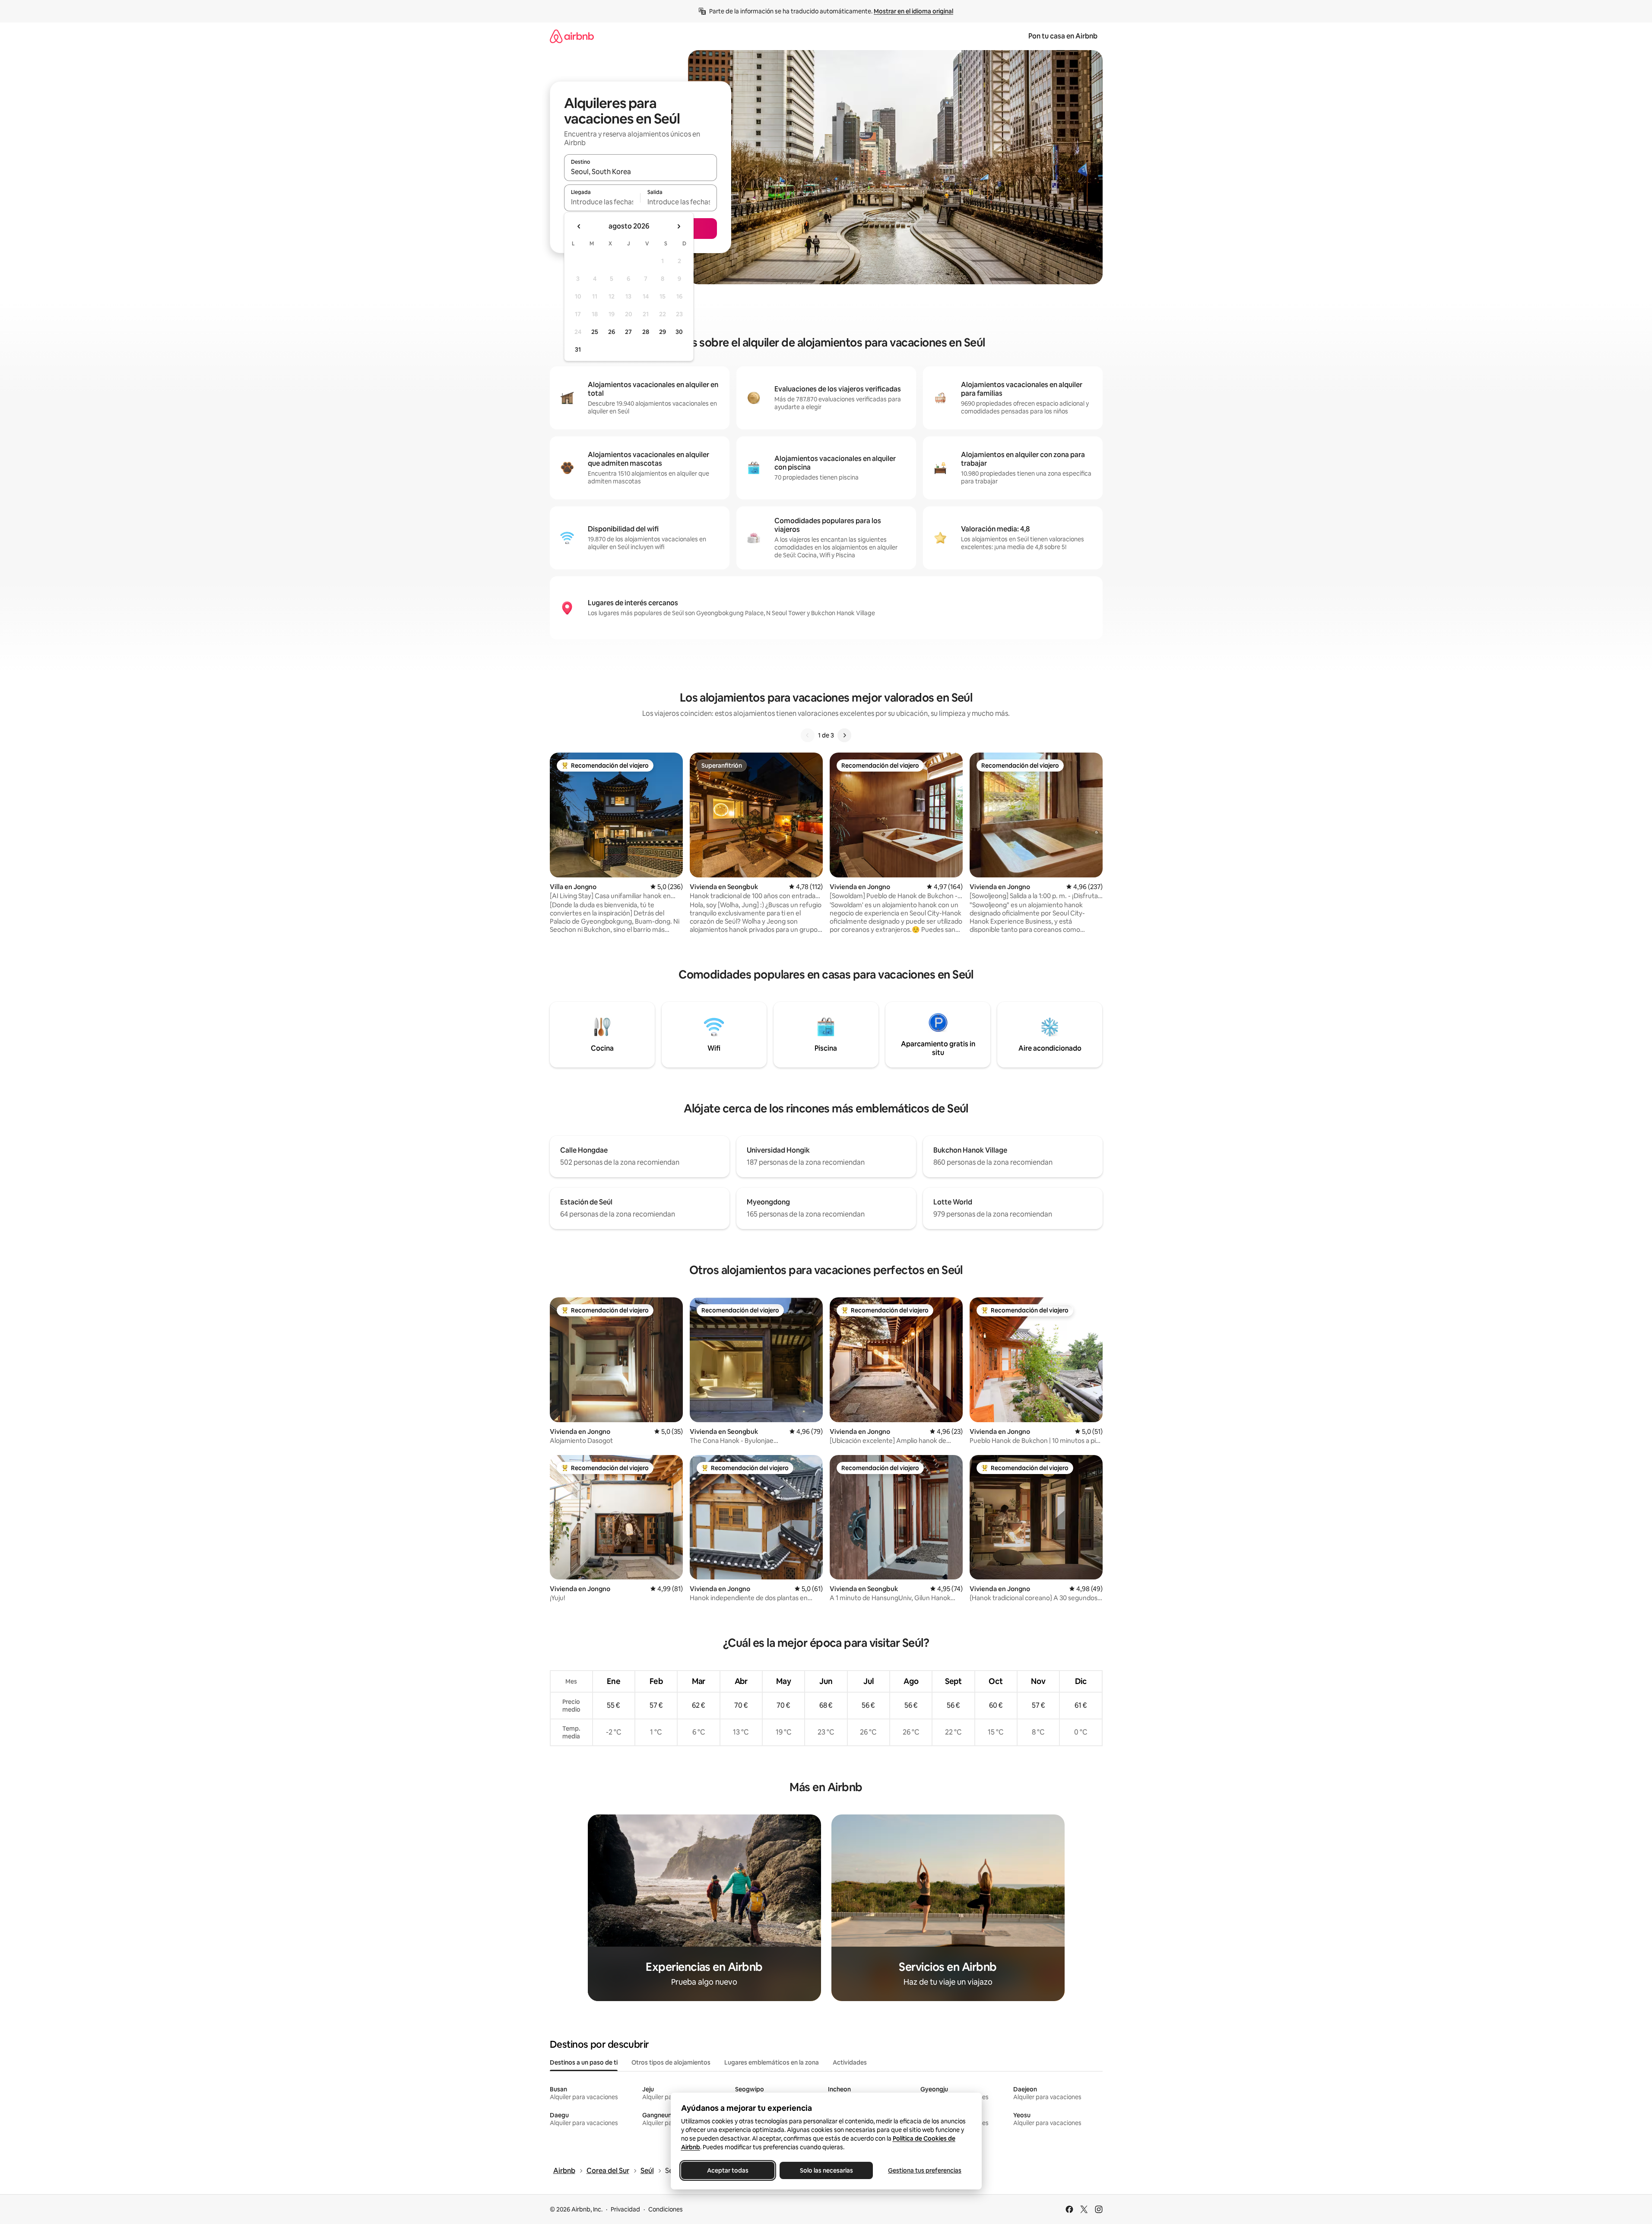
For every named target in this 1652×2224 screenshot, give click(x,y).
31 (578, 349)
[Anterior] (808, 735)
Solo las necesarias (826, 2170)
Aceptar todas (728, 2170)
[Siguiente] (844, 735)
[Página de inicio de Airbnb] (572, 36)
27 (628, 332)
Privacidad (625, 2209)
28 (646, 332)
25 (595, 332)
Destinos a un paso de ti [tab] (584, 2062)
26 (612, 332)
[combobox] (641, 172)
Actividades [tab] (850, 2062)
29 (663, 332)
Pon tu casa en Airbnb (1063, 36)
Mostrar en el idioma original (913, 11)
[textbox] (602, 202)
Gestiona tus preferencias (925, 2170)
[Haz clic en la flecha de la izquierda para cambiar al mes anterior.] (579, 226)
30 (679, 332)
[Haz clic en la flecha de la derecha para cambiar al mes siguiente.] (679, 226)
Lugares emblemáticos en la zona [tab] (772, 2062)
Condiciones (666, 2209)
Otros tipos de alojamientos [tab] (671, 2062)
